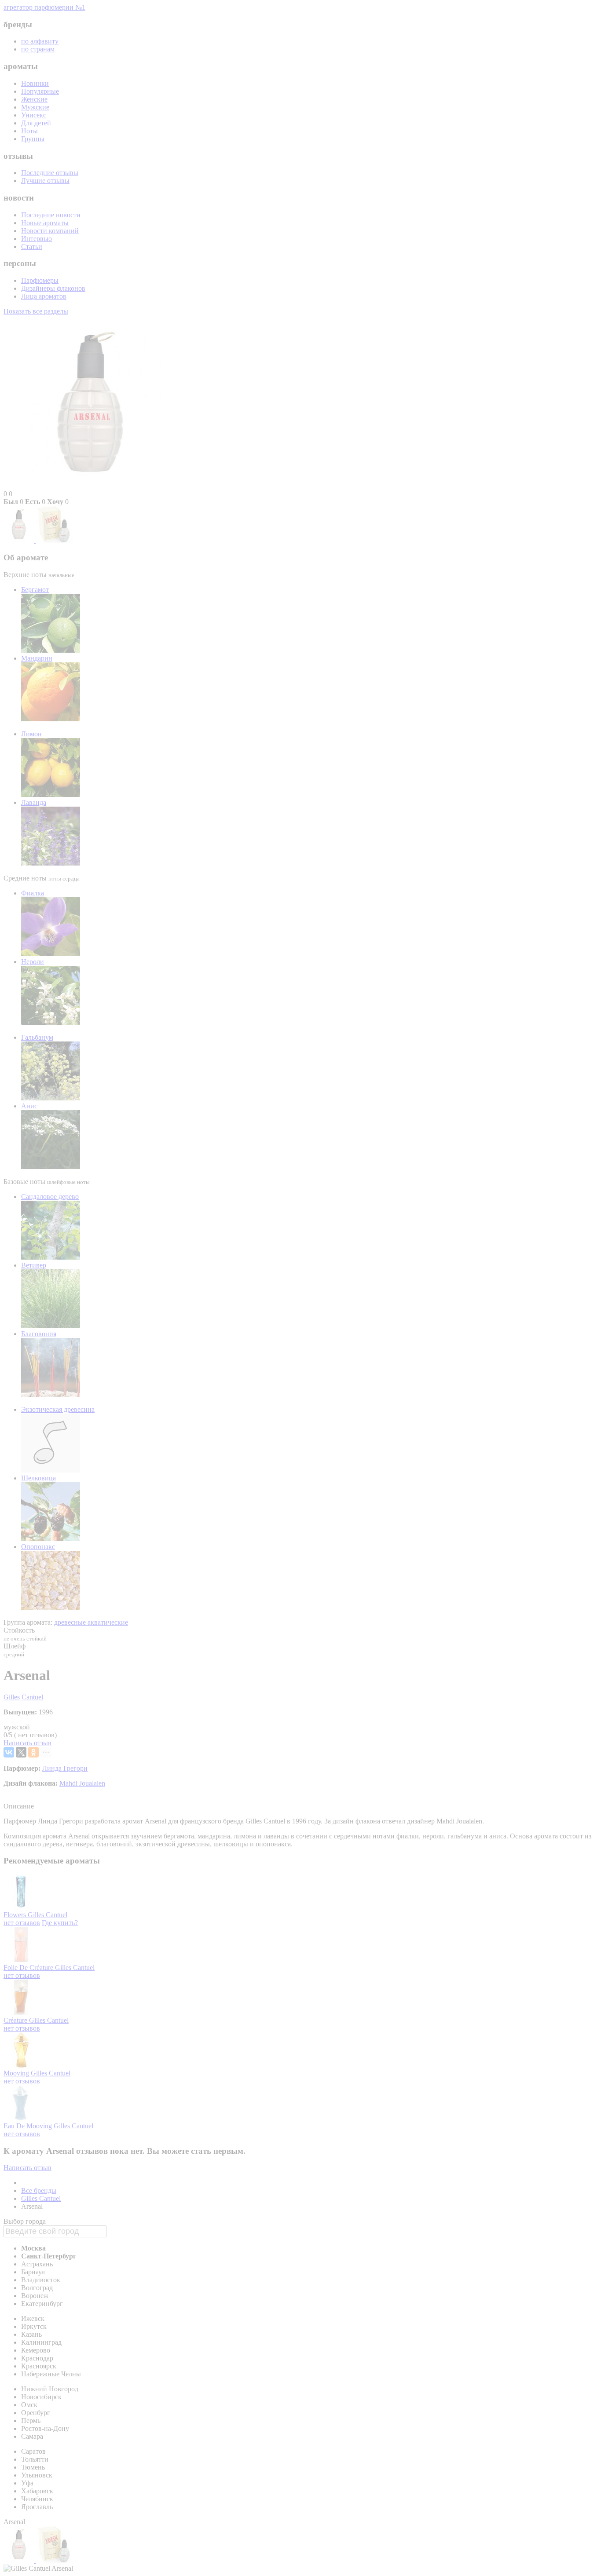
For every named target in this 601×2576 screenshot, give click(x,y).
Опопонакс (38, 1547)
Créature (16, 2020)
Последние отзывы (50, 173)
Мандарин (37, 658)
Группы (33, 139)
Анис (29, 1106)
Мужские (35, 107)
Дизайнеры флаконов (53, 288)
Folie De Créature (29, 1968)
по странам (38, 49)
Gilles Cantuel (23, 1697)
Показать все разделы (36, 311)
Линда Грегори (65, 1768)
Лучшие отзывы (45, 181)
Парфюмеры (40, 280)
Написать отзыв (27, 1743)
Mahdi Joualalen (82, 1783)
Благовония (39, 1334)
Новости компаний (50, 231)
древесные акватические (91, 1622)
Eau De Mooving (29, 2126)
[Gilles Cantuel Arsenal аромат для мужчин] (20, 540)
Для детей (36, 123)
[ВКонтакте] (9, 1752)
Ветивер (34, 1265)
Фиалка (33, 893)
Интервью (37, 239)
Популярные (40, 91)
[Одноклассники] (33, 1752)
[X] (21, 1752)
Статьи (32, 247)
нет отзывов (22, 1923)
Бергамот (35, 590)
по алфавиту (40, 41)
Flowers (16, 1915)
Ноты (29, 131)
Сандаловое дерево (50, 1197)
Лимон (31, 734)
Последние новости (51, 215)
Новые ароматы (45, 223)
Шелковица (38, 1478)
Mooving (17, 2073)
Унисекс (34, 115)
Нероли (33, 962)
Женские (34, 99)
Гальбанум (37, 1037)
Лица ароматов (44, 296)
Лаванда (34, 802)
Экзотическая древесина (58, 1409)
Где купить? (60, 1923)
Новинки (35, 83)
